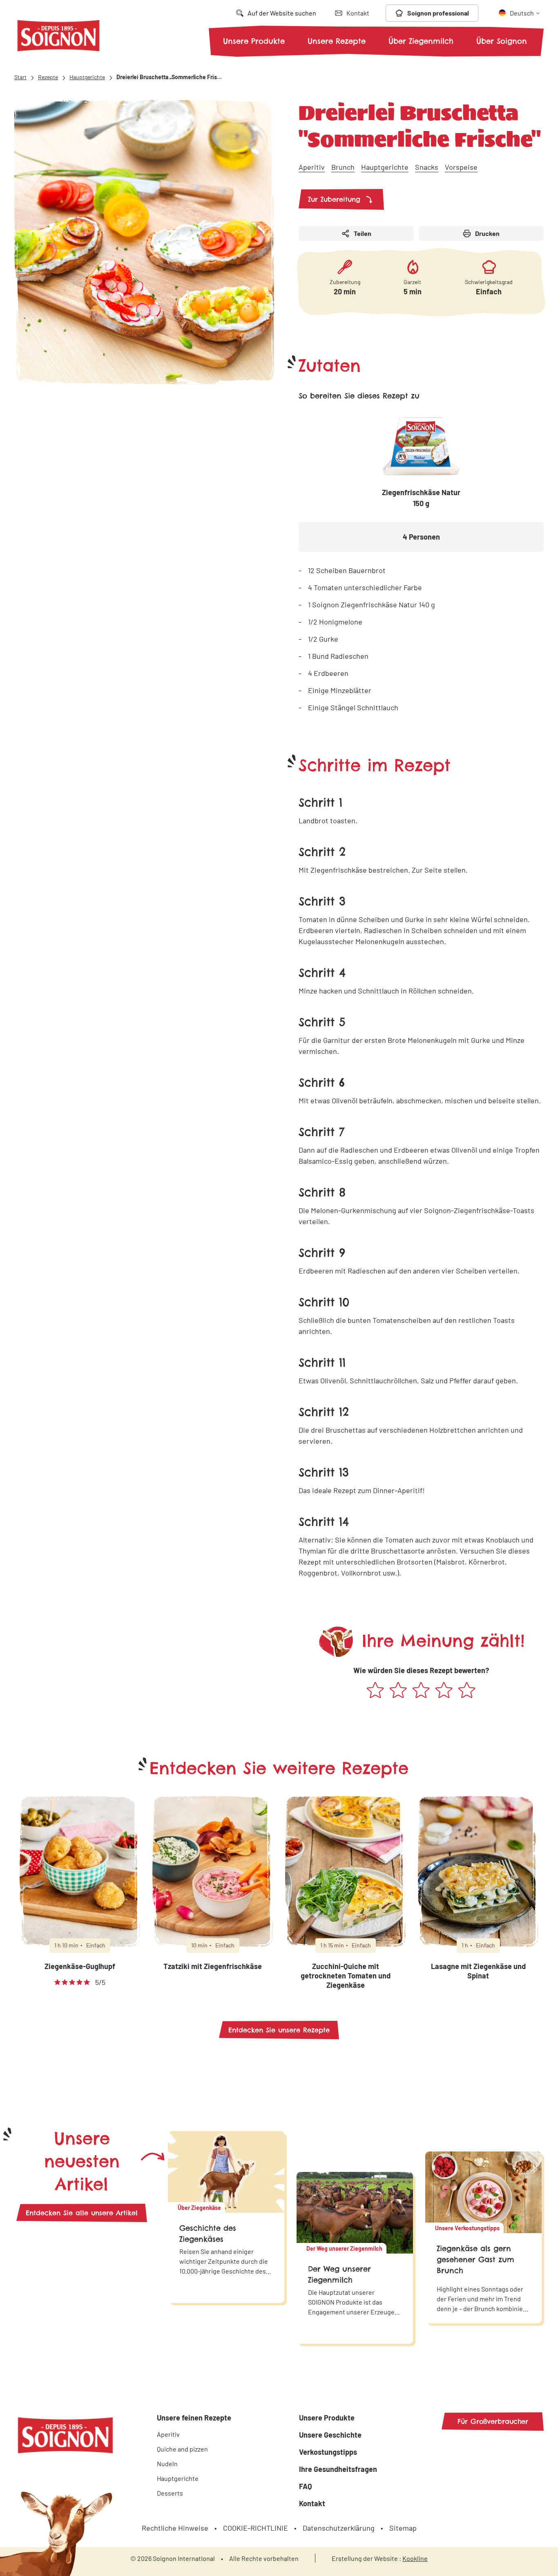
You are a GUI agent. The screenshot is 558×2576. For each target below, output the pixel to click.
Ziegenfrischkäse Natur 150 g (421, 498)
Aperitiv (312, 167)
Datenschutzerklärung (339, 2528)
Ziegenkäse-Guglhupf (80, 1966)
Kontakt (312, 2503)
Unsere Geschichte (330, 2435)
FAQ (306, 2486)
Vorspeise (461, 167)
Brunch (343, 167)
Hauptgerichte (385, 167)
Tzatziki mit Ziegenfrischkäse (213, 1966)
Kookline (415, 2558)
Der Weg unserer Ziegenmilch (339, 2274)
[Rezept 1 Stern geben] (375, 1691)
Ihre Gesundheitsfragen (338, 2469)
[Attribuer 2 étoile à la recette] (398, 1691)
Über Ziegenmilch (421, 41)
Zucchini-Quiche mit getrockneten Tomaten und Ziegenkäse (346, 1976)
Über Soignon (502, 41)
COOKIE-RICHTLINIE (256, 2528)
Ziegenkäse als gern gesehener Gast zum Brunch (475, 2259)
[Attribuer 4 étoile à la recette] (444, 1691)
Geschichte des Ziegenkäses (208, 2234)
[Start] (58, 37)
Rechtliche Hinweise (175, 2528)
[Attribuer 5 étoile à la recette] (467, 1691)
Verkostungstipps (328, 2452)
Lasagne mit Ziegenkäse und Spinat (478, 1971)
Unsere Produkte (254, 41)
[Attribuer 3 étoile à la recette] (421, 1691)
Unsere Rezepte (337, 41)
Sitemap (403, 2528)
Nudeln (167, 2464)
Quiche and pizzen (182, 2449)
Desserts (170, 2493)
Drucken (487, 233)
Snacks (427, 167)
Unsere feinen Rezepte (194, 2418)
